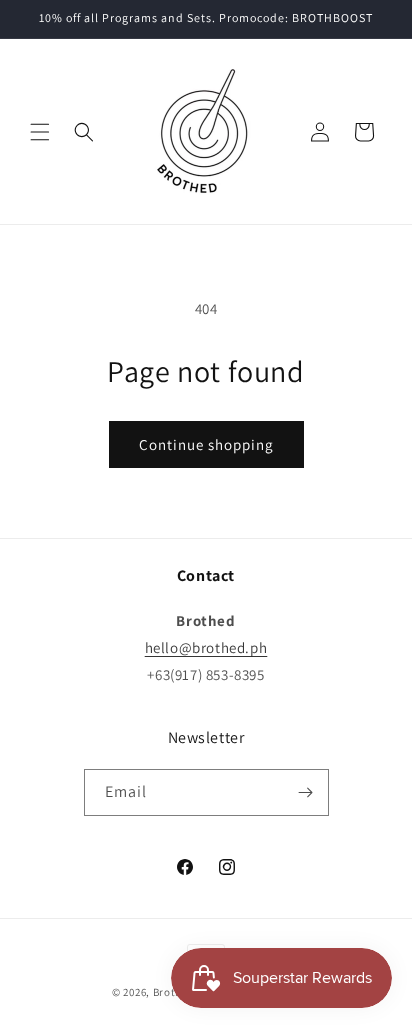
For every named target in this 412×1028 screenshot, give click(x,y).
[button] (40, 132)
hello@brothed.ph (206, 647)
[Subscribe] (306, 792)
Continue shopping (206, 444)
